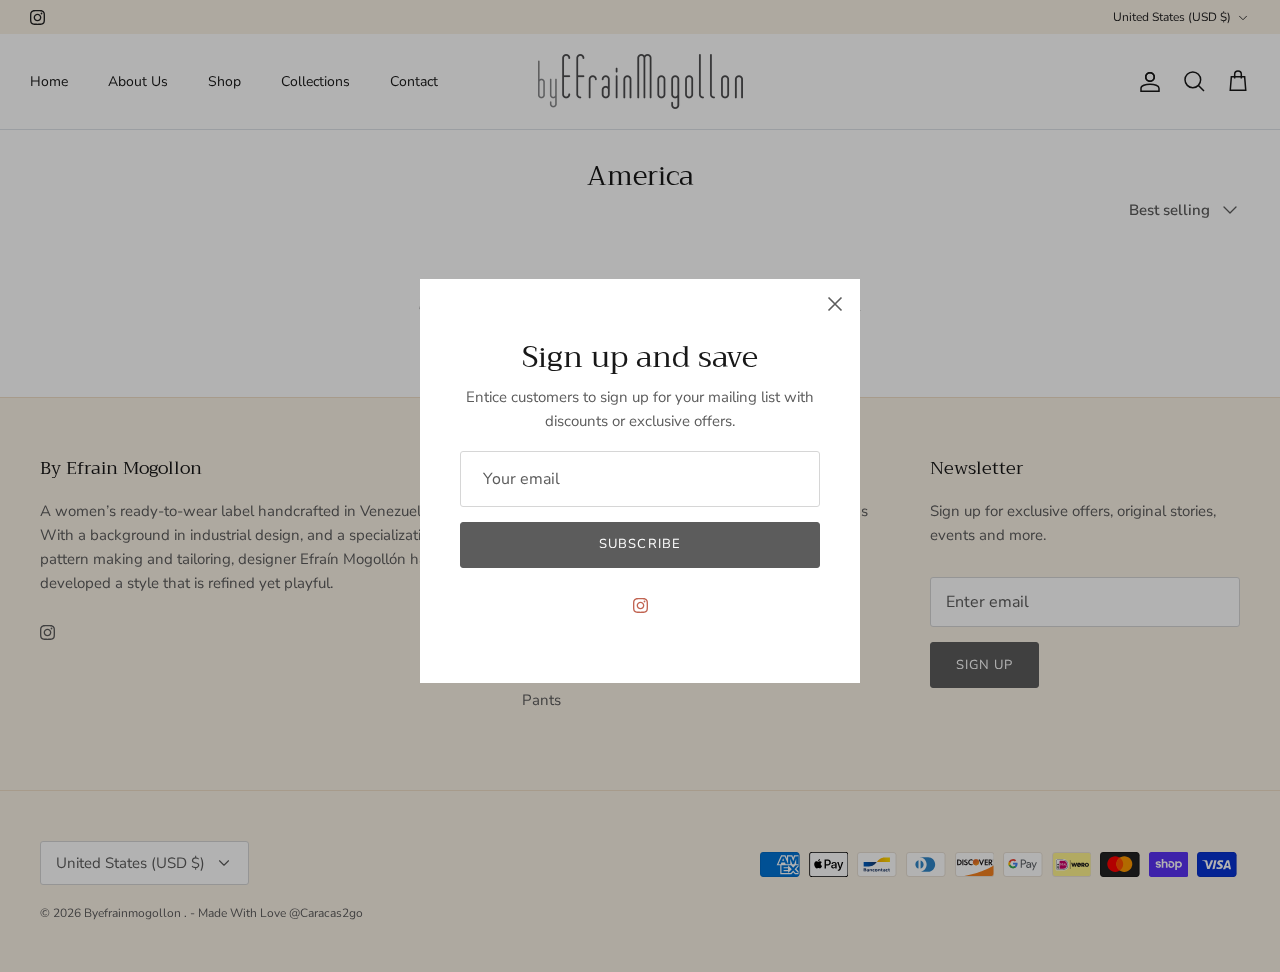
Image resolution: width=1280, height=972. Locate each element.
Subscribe (639, 544)
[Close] (835, 304)
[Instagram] (640, 605)
